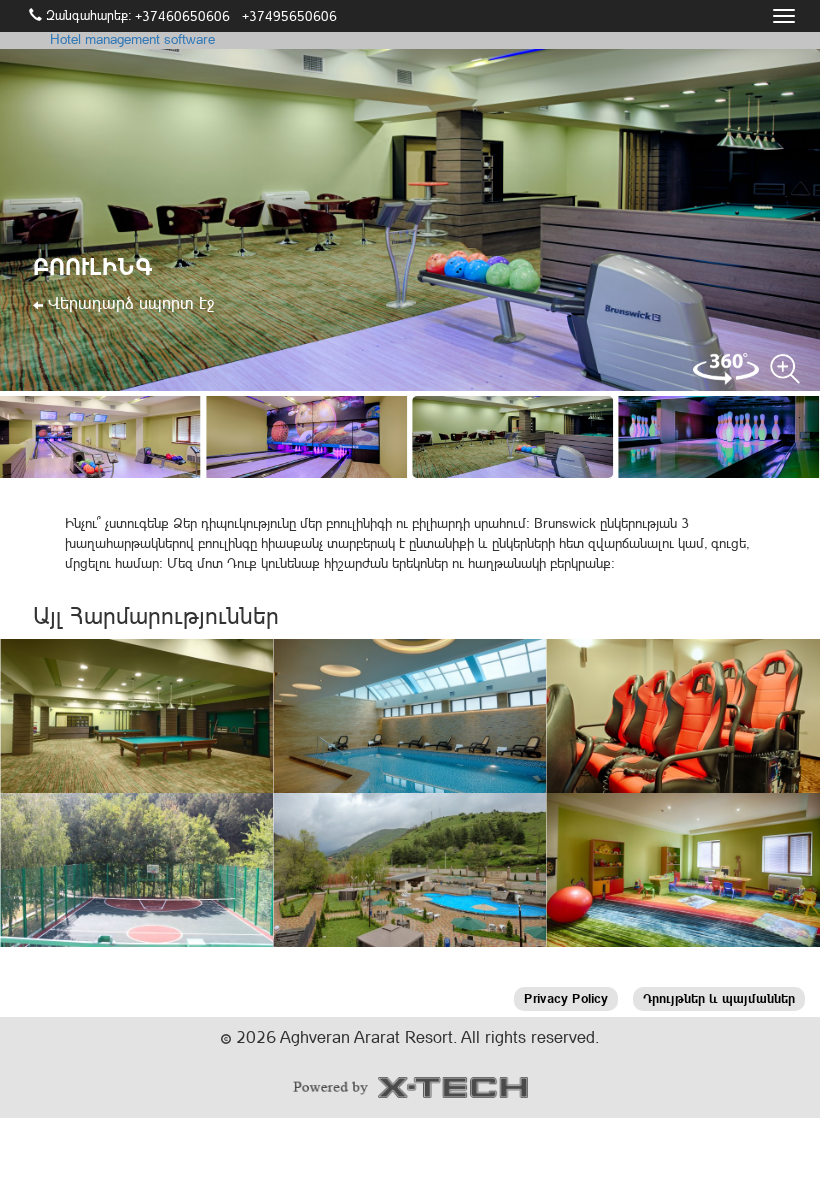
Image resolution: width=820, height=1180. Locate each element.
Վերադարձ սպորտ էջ (128, 303)
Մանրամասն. (137, 737)
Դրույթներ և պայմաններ (719, 998)
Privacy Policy (566, 998)
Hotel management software (132, 39)
